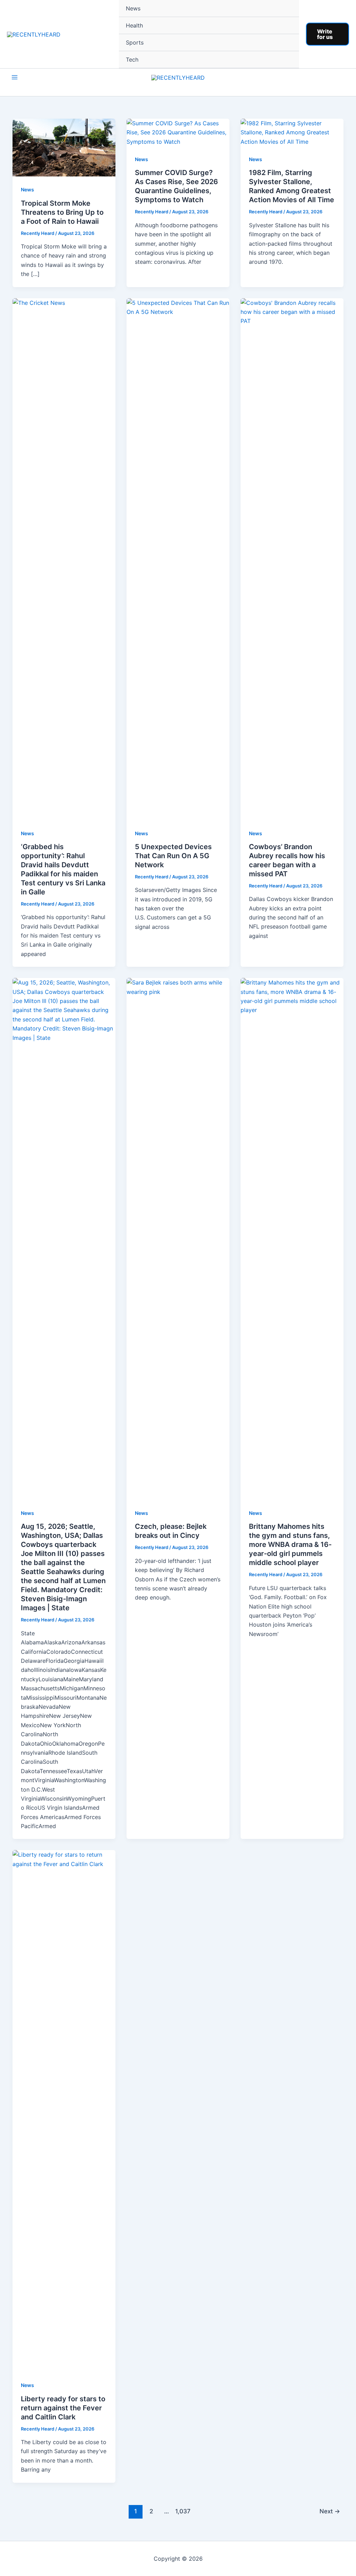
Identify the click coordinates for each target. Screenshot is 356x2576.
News (133, 8)
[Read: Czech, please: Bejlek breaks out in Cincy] (178, 1239)
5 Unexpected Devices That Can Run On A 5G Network (173, 856)
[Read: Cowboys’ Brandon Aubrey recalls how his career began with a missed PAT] (292, 559)
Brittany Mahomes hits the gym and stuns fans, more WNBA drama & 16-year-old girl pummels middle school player (290, 1544)
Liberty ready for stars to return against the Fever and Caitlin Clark (63, 2408)
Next (330, 2511)
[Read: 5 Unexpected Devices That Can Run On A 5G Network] (178, 559)
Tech (132, 60)
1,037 (182, 2511)
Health (134, 25)
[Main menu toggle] (15, 77)
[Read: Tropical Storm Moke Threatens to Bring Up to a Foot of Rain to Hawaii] (64, 147)
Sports (135, 42)
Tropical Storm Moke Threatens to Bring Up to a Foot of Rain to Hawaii (62, 212)
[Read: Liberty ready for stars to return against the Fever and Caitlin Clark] (64, 2111)
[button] (327, 34)
